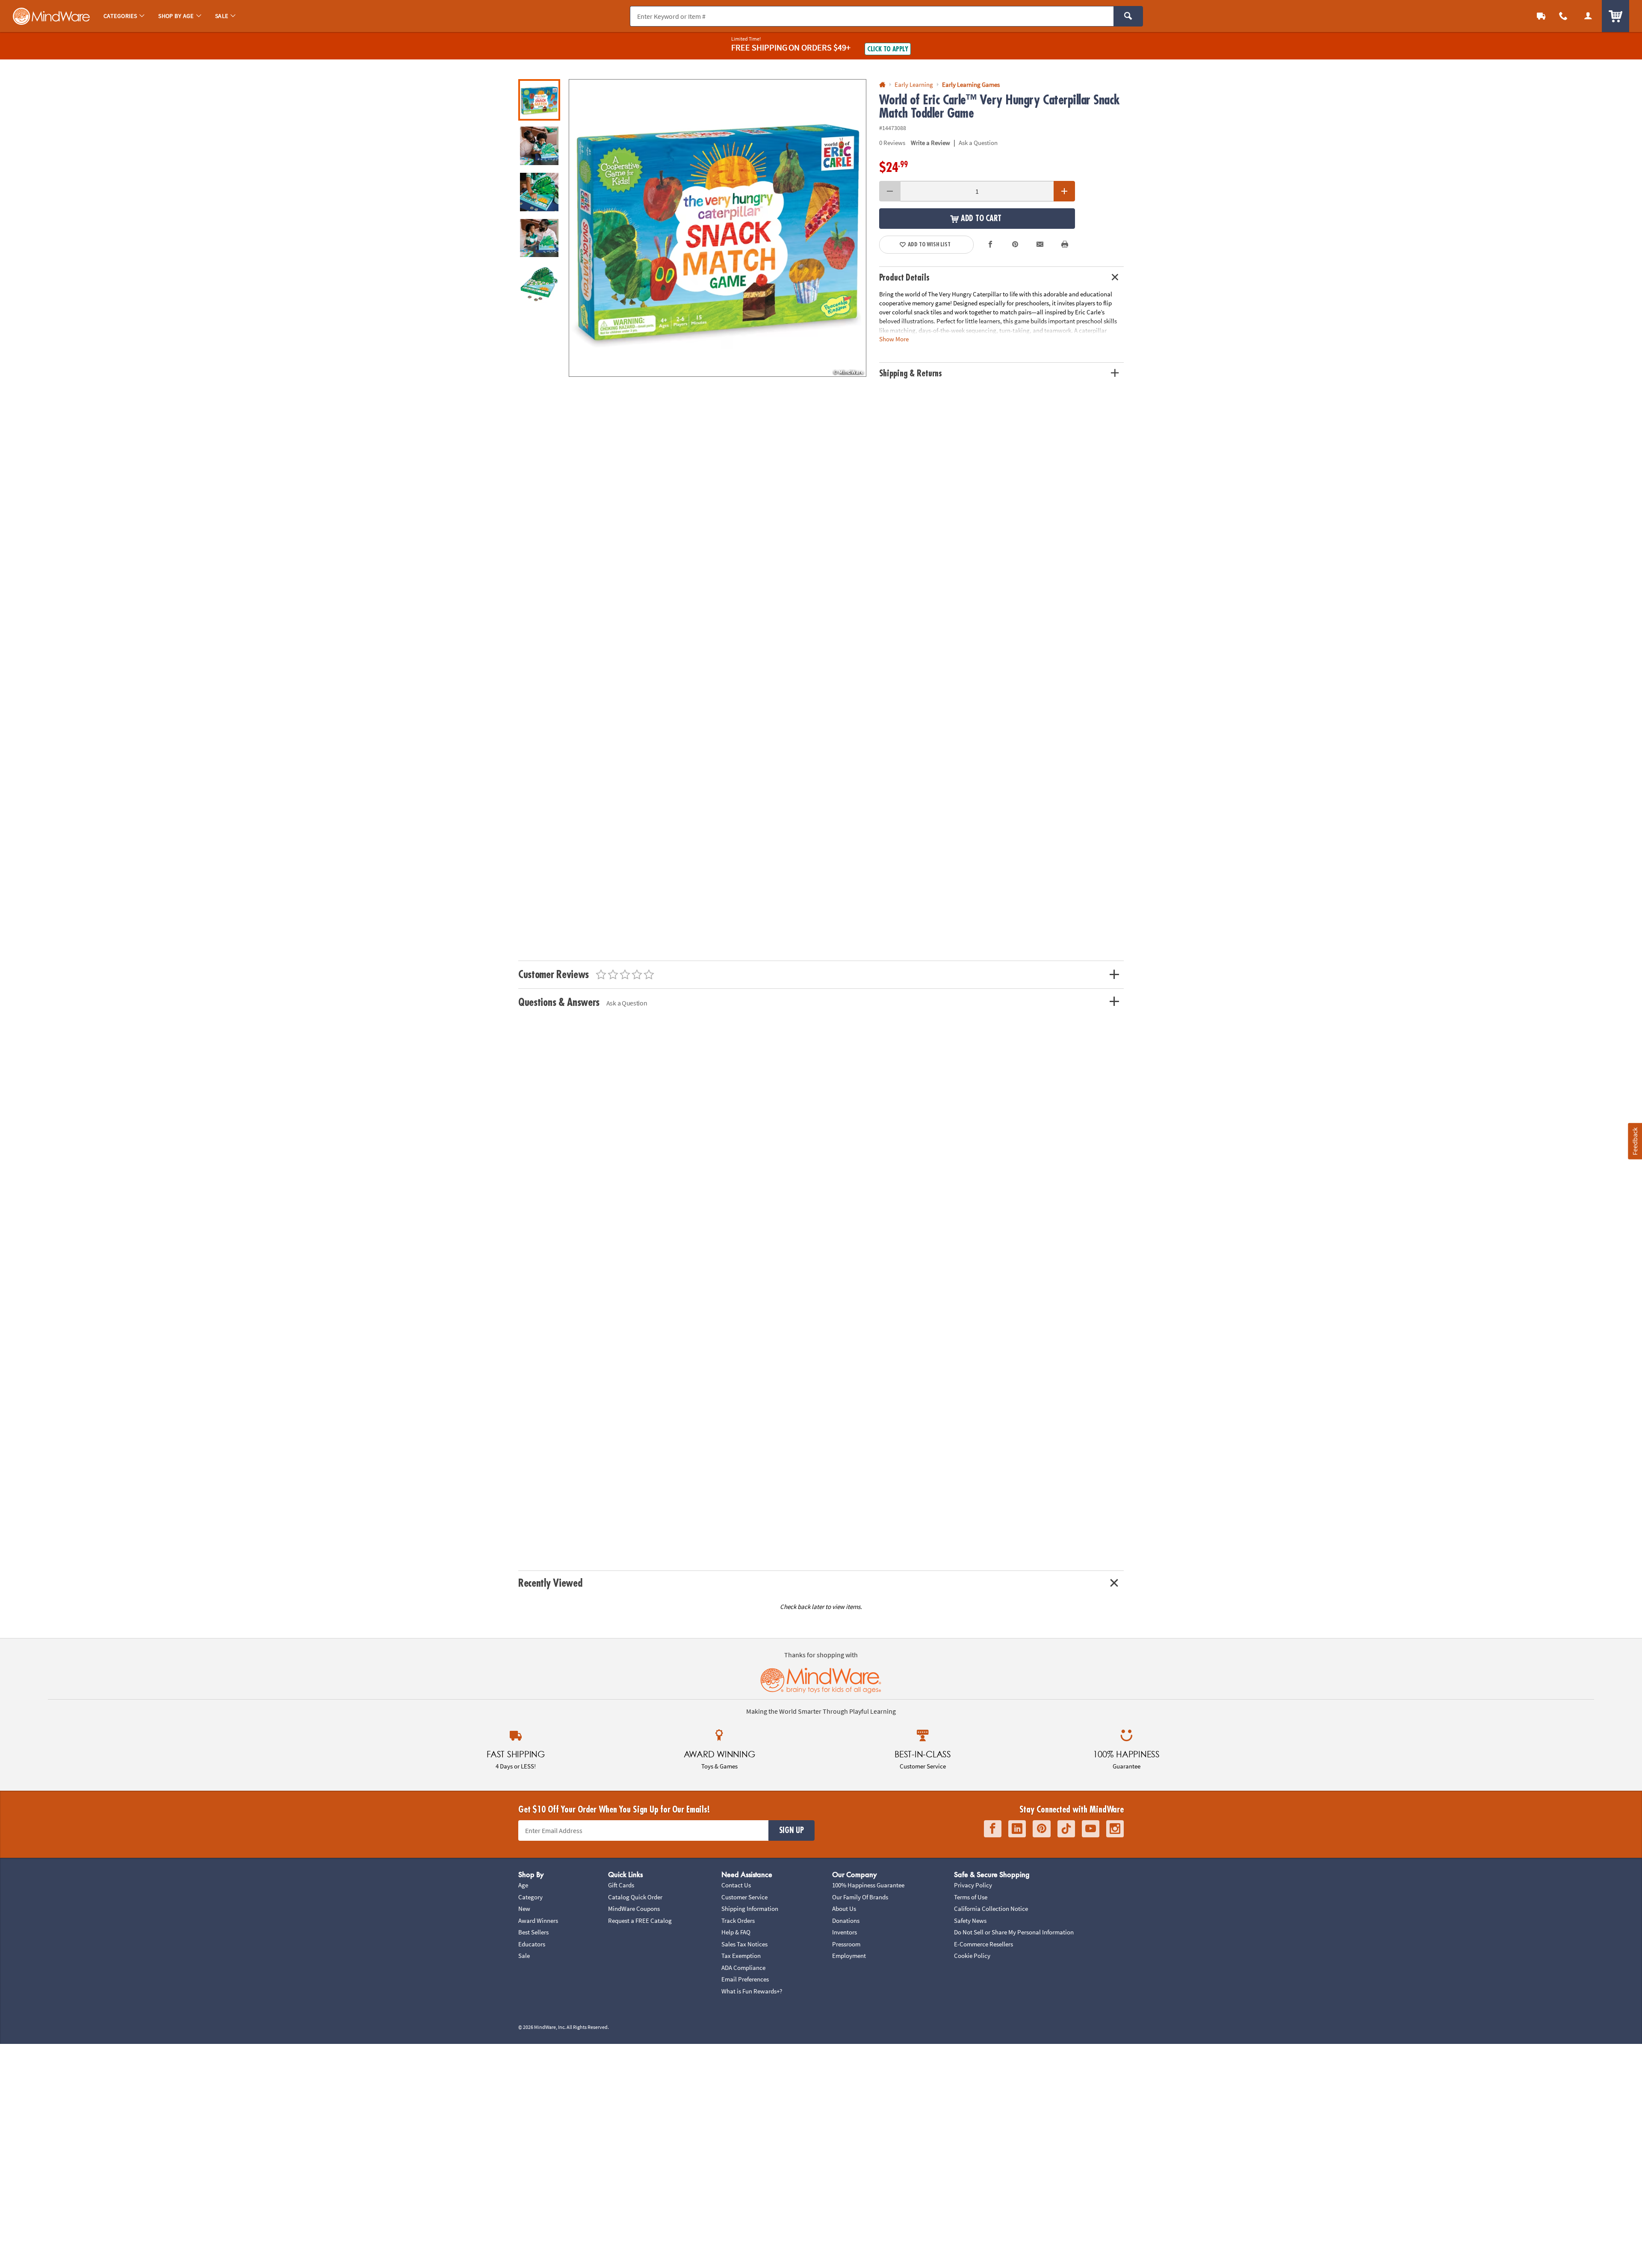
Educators (532, 1944)
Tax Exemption (741, 1956)
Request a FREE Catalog (640, 1921)
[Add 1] (1064, 191)
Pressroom (846, 1944)
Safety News (970, 1921)
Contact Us (736, 1885)
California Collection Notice (991, 1909)
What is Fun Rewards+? (752, 1991)
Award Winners (538, 1921)
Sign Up (791, 1830)
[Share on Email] (1040, 245)
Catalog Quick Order (635, 1897)
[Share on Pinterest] (1015, 245)
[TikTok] (1066, 1829)
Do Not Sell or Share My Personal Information (1014, 1932)
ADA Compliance (743, 1968)
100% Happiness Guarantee (868, 1885)
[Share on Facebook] (991, 245)
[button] (718, 228)
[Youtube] (1091, 1829)
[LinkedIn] (1017, 1829)
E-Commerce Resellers (983, 1944)
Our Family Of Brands (860, 1897)
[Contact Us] (1563, 16)
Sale (524, 1956)
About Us (844, 1909)
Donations (846, 1921)
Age (523, 1885)
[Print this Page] (1065, 245)
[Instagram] (1115, 1829)
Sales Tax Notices (744, 1944)
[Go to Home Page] (882, 85)
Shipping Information (750, 1909)
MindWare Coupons (634, 1909)
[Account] (1588, 16)
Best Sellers (533, 1932)
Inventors (845, 1932)
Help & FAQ (736, 1932)
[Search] (1128, 16)
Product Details (904, 278)
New (524, 1909)
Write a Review (930, 143)
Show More (894, 339)
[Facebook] (993, 1829)
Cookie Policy (972, 1956)
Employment (849, 1956)
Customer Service (744, 1897)
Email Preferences (745, 1979)
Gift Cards (621, 1885)
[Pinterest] (1042, 1829)
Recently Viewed (550, 1583)
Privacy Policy (973, 1885)
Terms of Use (971, 1897)
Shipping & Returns (911, 374)
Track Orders (738, 1921)
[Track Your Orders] (1541, 16)
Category (530, 1897)
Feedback (1635, 1141)
